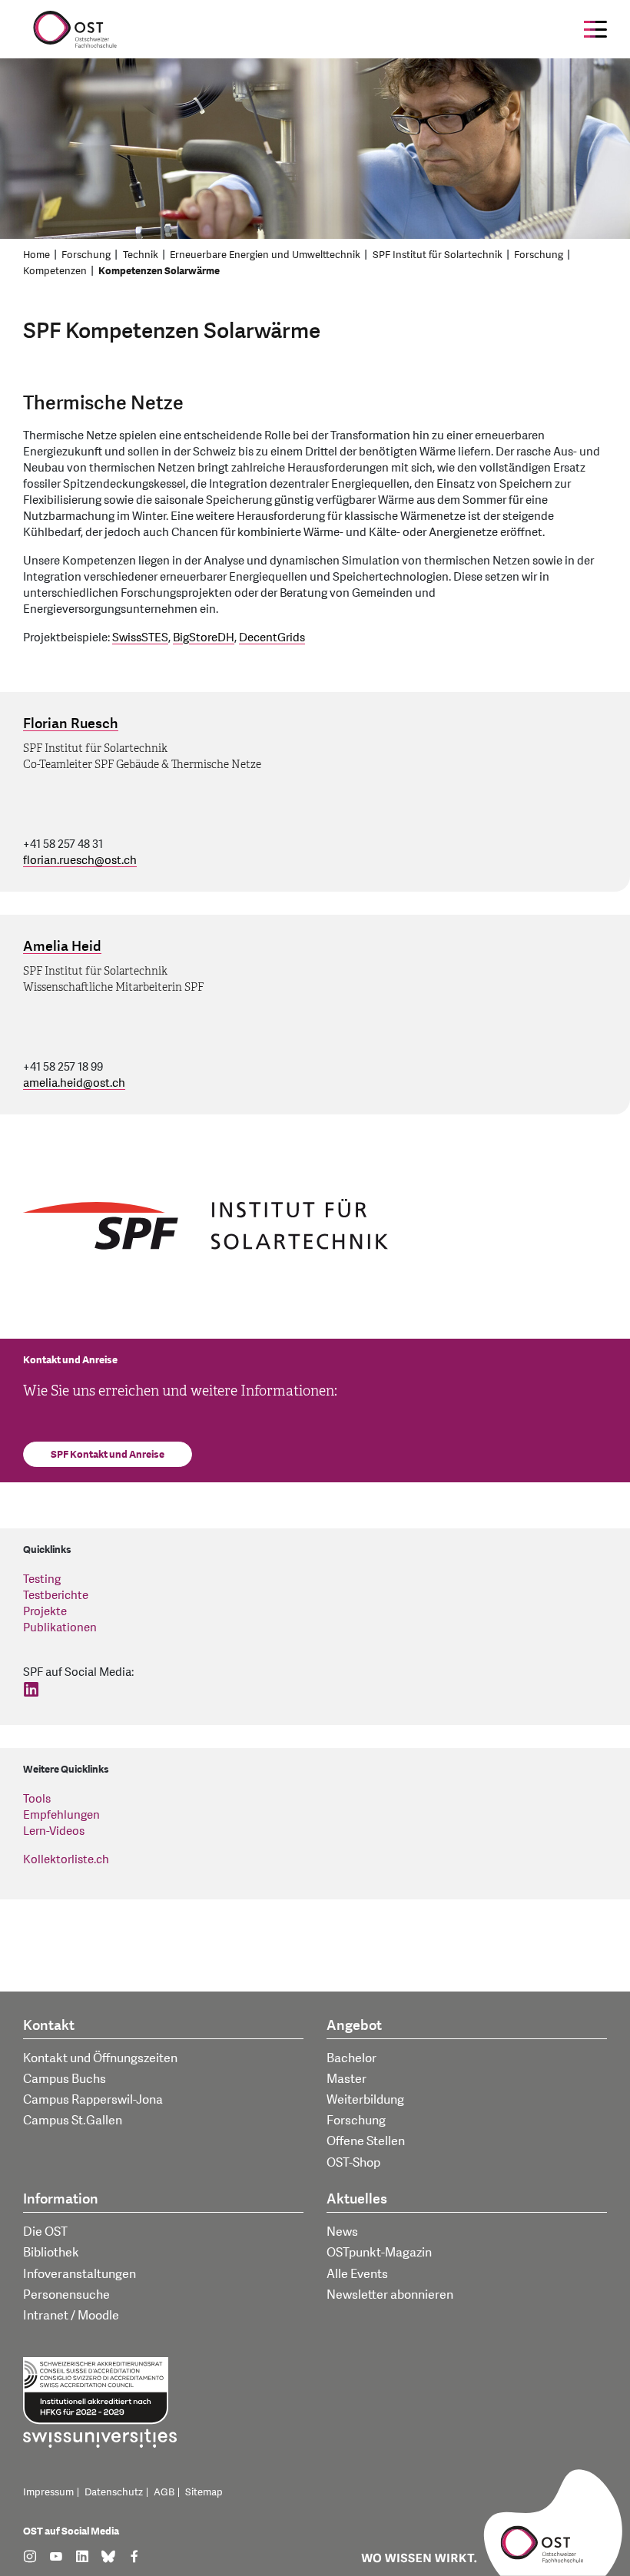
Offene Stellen (366, 2141)
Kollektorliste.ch (66, 1860)
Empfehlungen (61, 1815)
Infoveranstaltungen (80, 2274)
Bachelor (351, 2058)
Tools (37, 1799)
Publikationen (60, 1628)
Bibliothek (51, 2253)
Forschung (86, 255)
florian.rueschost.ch (80, 861)
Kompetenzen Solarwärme (159, 271)
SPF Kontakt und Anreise (108, 1455)
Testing (42, 1579)
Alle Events (357, 2274)
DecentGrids (272, 638)
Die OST (45, 2232)
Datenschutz (114, 2492)
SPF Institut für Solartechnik (438, 255)
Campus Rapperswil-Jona (93, 2100)
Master (346, 2079)
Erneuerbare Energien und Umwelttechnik (265, 255)
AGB (164, 2492)
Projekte (45, 1612)
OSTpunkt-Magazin (379, 2253)
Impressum (48, 2492)
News (342, 2232)
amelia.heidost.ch (74, 1083)
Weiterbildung (365, 2100)
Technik (141, 255)
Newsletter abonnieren (390, 2295)
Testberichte (56, 1596)
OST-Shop (353, 2163)
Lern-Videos (54, 1831)
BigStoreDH (204, 638)
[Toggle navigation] (595, 29)
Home (36, 255)
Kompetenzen (55, 271)
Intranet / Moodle (71, 2316)
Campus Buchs (65, 2079)
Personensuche (66, 2295)
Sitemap (204, 2492)
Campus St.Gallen (73, 2121)
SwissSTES (140, 638)
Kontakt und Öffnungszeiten (100, 2058)
